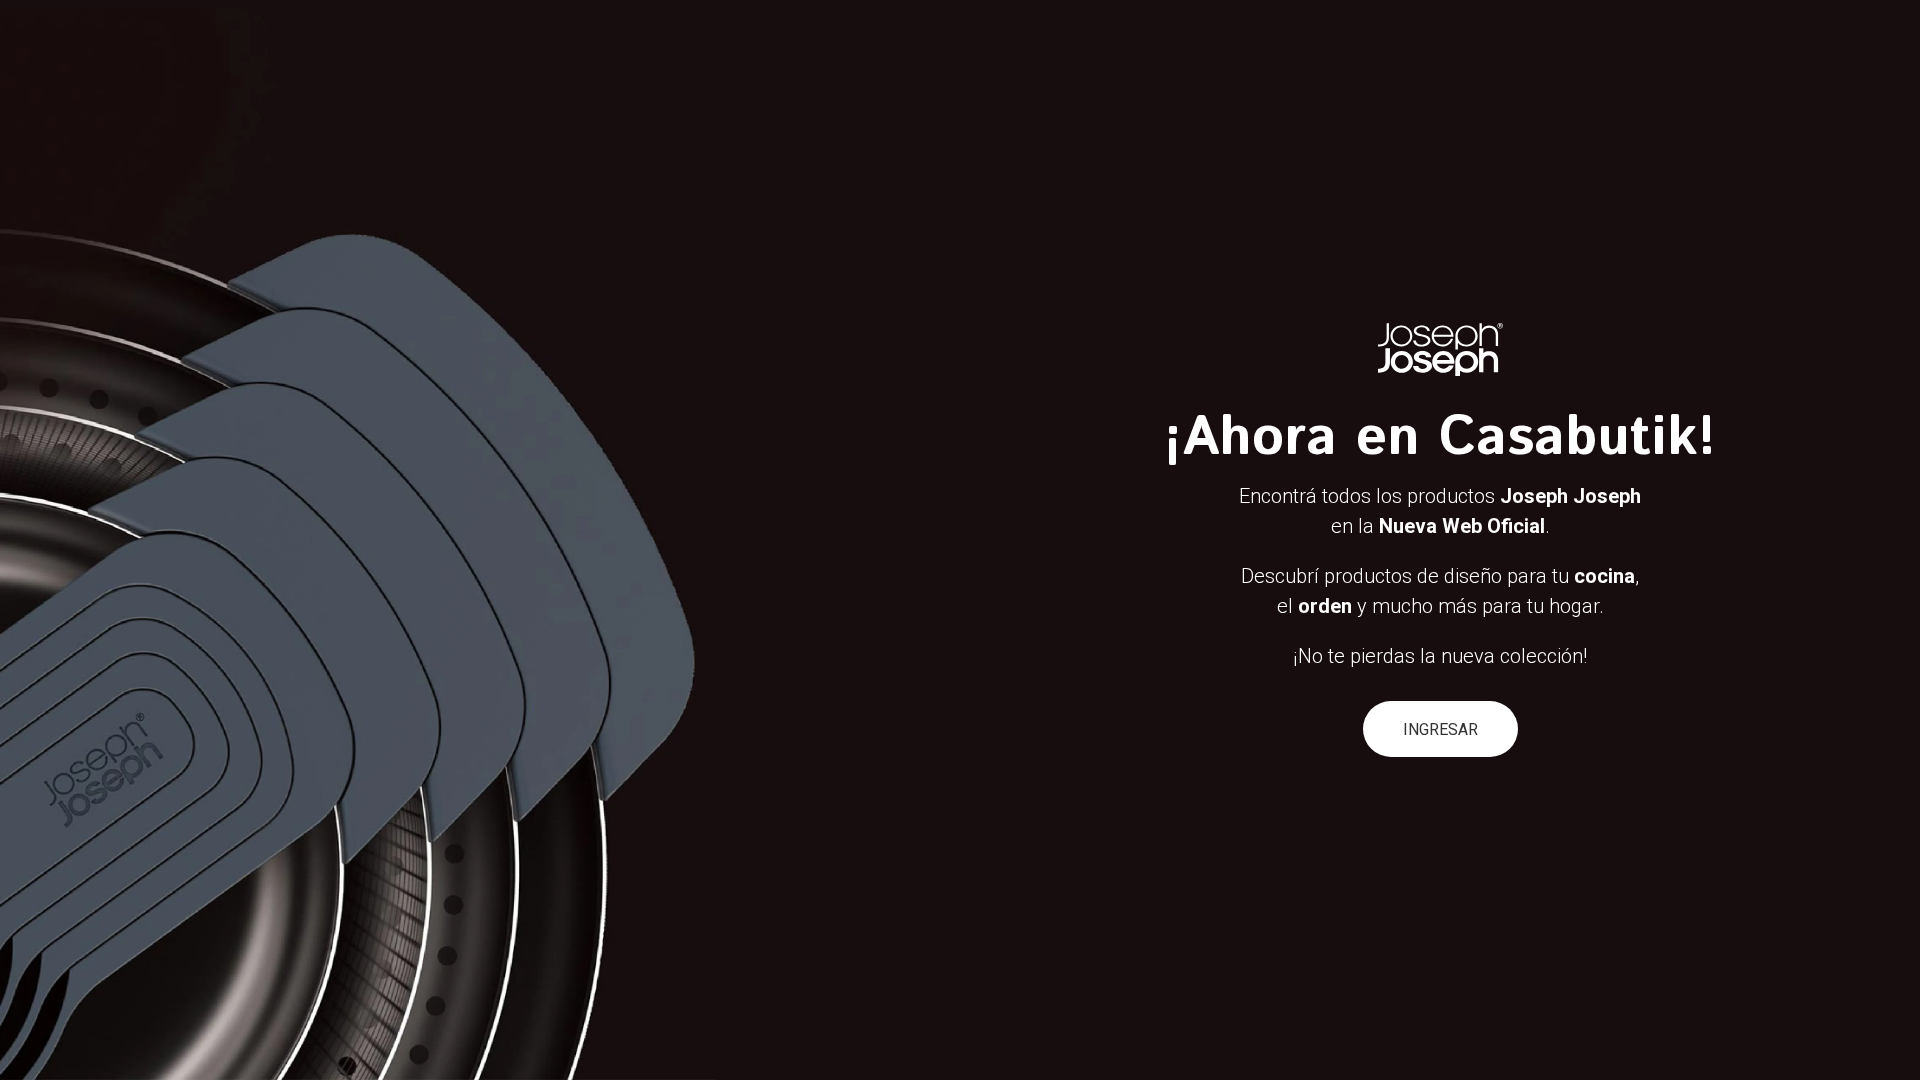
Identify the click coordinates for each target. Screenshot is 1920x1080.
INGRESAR (1440, 729)
